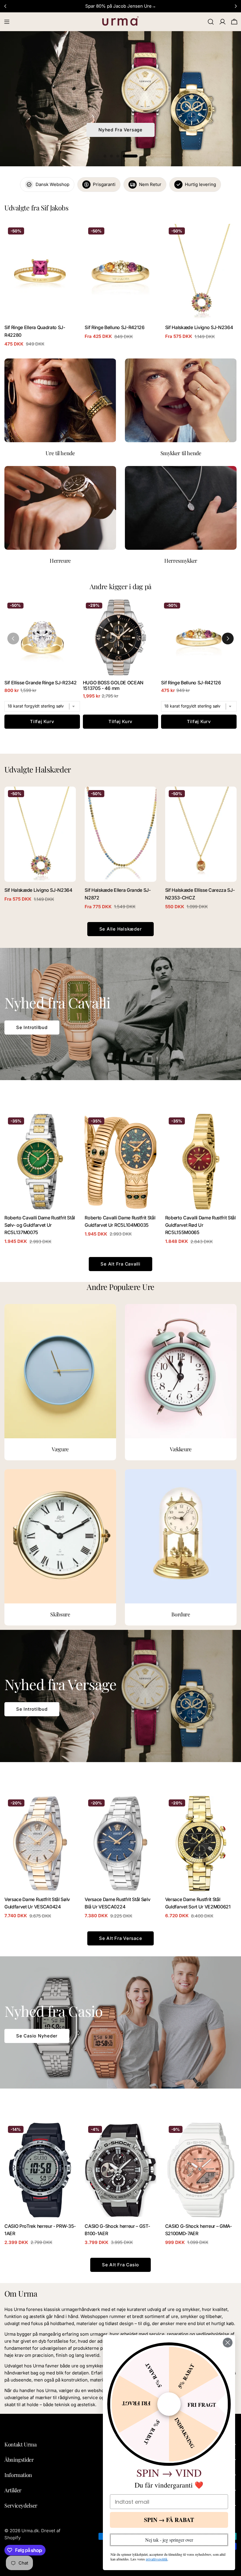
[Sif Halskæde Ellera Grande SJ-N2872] (120, 834)
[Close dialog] (228, 2343)
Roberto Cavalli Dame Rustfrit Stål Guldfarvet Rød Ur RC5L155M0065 (200, 1225)
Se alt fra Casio (120, 2265)
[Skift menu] (7, 22)
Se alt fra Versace (121, 1938)
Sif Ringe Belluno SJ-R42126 (114, 327)
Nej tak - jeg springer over (169, 2540)
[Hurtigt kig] (67, 237)
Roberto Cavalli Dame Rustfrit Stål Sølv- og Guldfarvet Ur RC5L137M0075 (40, 1225)
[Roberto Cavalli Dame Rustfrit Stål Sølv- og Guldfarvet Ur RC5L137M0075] (40, 1162)
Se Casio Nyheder (37, 2036)
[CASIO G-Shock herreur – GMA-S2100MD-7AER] (201, 2170)
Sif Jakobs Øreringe (120, 130)
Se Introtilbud (32, 1027)
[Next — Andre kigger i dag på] (228, 638)
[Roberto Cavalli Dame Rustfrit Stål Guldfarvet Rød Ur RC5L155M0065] (201, 1162)
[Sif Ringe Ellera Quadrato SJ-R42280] (40, 271)
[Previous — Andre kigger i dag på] (13, 638)
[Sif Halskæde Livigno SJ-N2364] (201, 271)
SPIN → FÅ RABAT (169, 2520)
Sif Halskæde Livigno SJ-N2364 (199, 327)
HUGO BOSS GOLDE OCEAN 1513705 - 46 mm (113, 686)
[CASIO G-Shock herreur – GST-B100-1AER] (120, 2170)
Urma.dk (30, 2531)
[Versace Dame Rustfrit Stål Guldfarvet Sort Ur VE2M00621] (201, 1843)
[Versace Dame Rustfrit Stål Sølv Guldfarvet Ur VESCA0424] (40, 1843)
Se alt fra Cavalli (120, 1264)
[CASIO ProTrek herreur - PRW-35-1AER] (40, 2170)
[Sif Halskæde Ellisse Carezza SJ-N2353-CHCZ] (201, 834)
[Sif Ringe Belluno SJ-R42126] (120, 271)
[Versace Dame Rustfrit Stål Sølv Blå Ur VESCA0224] (120, 1843)
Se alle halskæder (121, 929)
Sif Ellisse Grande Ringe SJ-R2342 (41, 683)
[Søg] (211, 22)
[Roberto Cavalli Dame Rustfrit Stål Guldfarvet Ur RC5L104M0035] (120, 1162)
